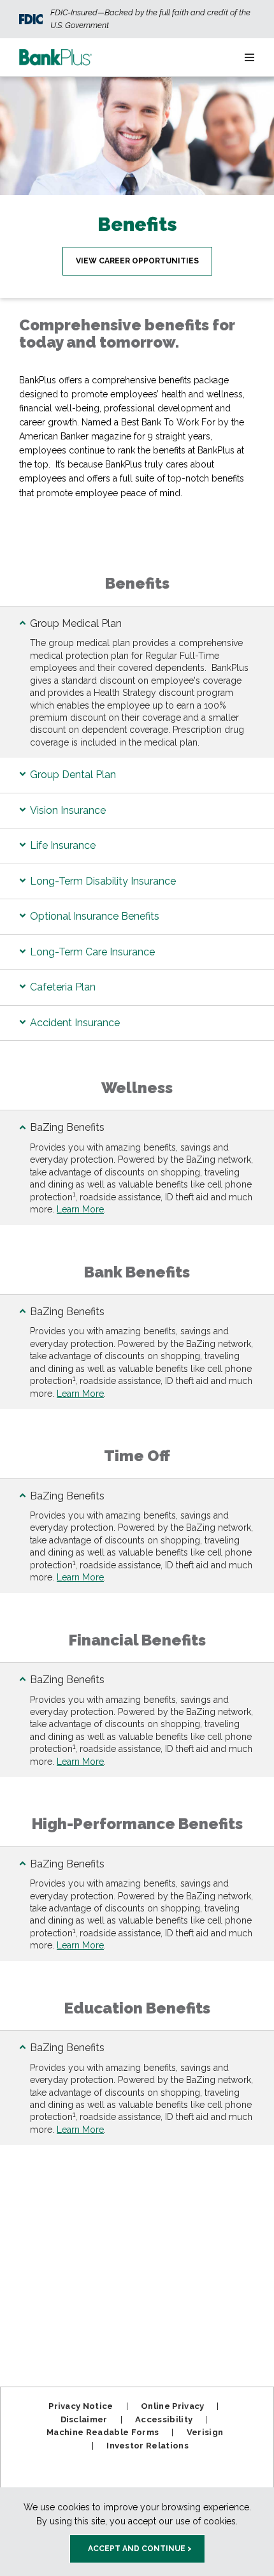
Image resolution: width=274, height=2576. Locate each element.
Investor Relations (148, 2446)
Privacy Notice (81, 2406)
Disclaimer (84, 2419)
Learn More (80, 1209)
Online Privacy (173, 2406)
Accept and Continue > (140, 2549)
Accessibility (164, 2419)
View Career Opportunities (137, 261)
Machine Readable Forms (103, 2432)
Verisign (205, 2432)
